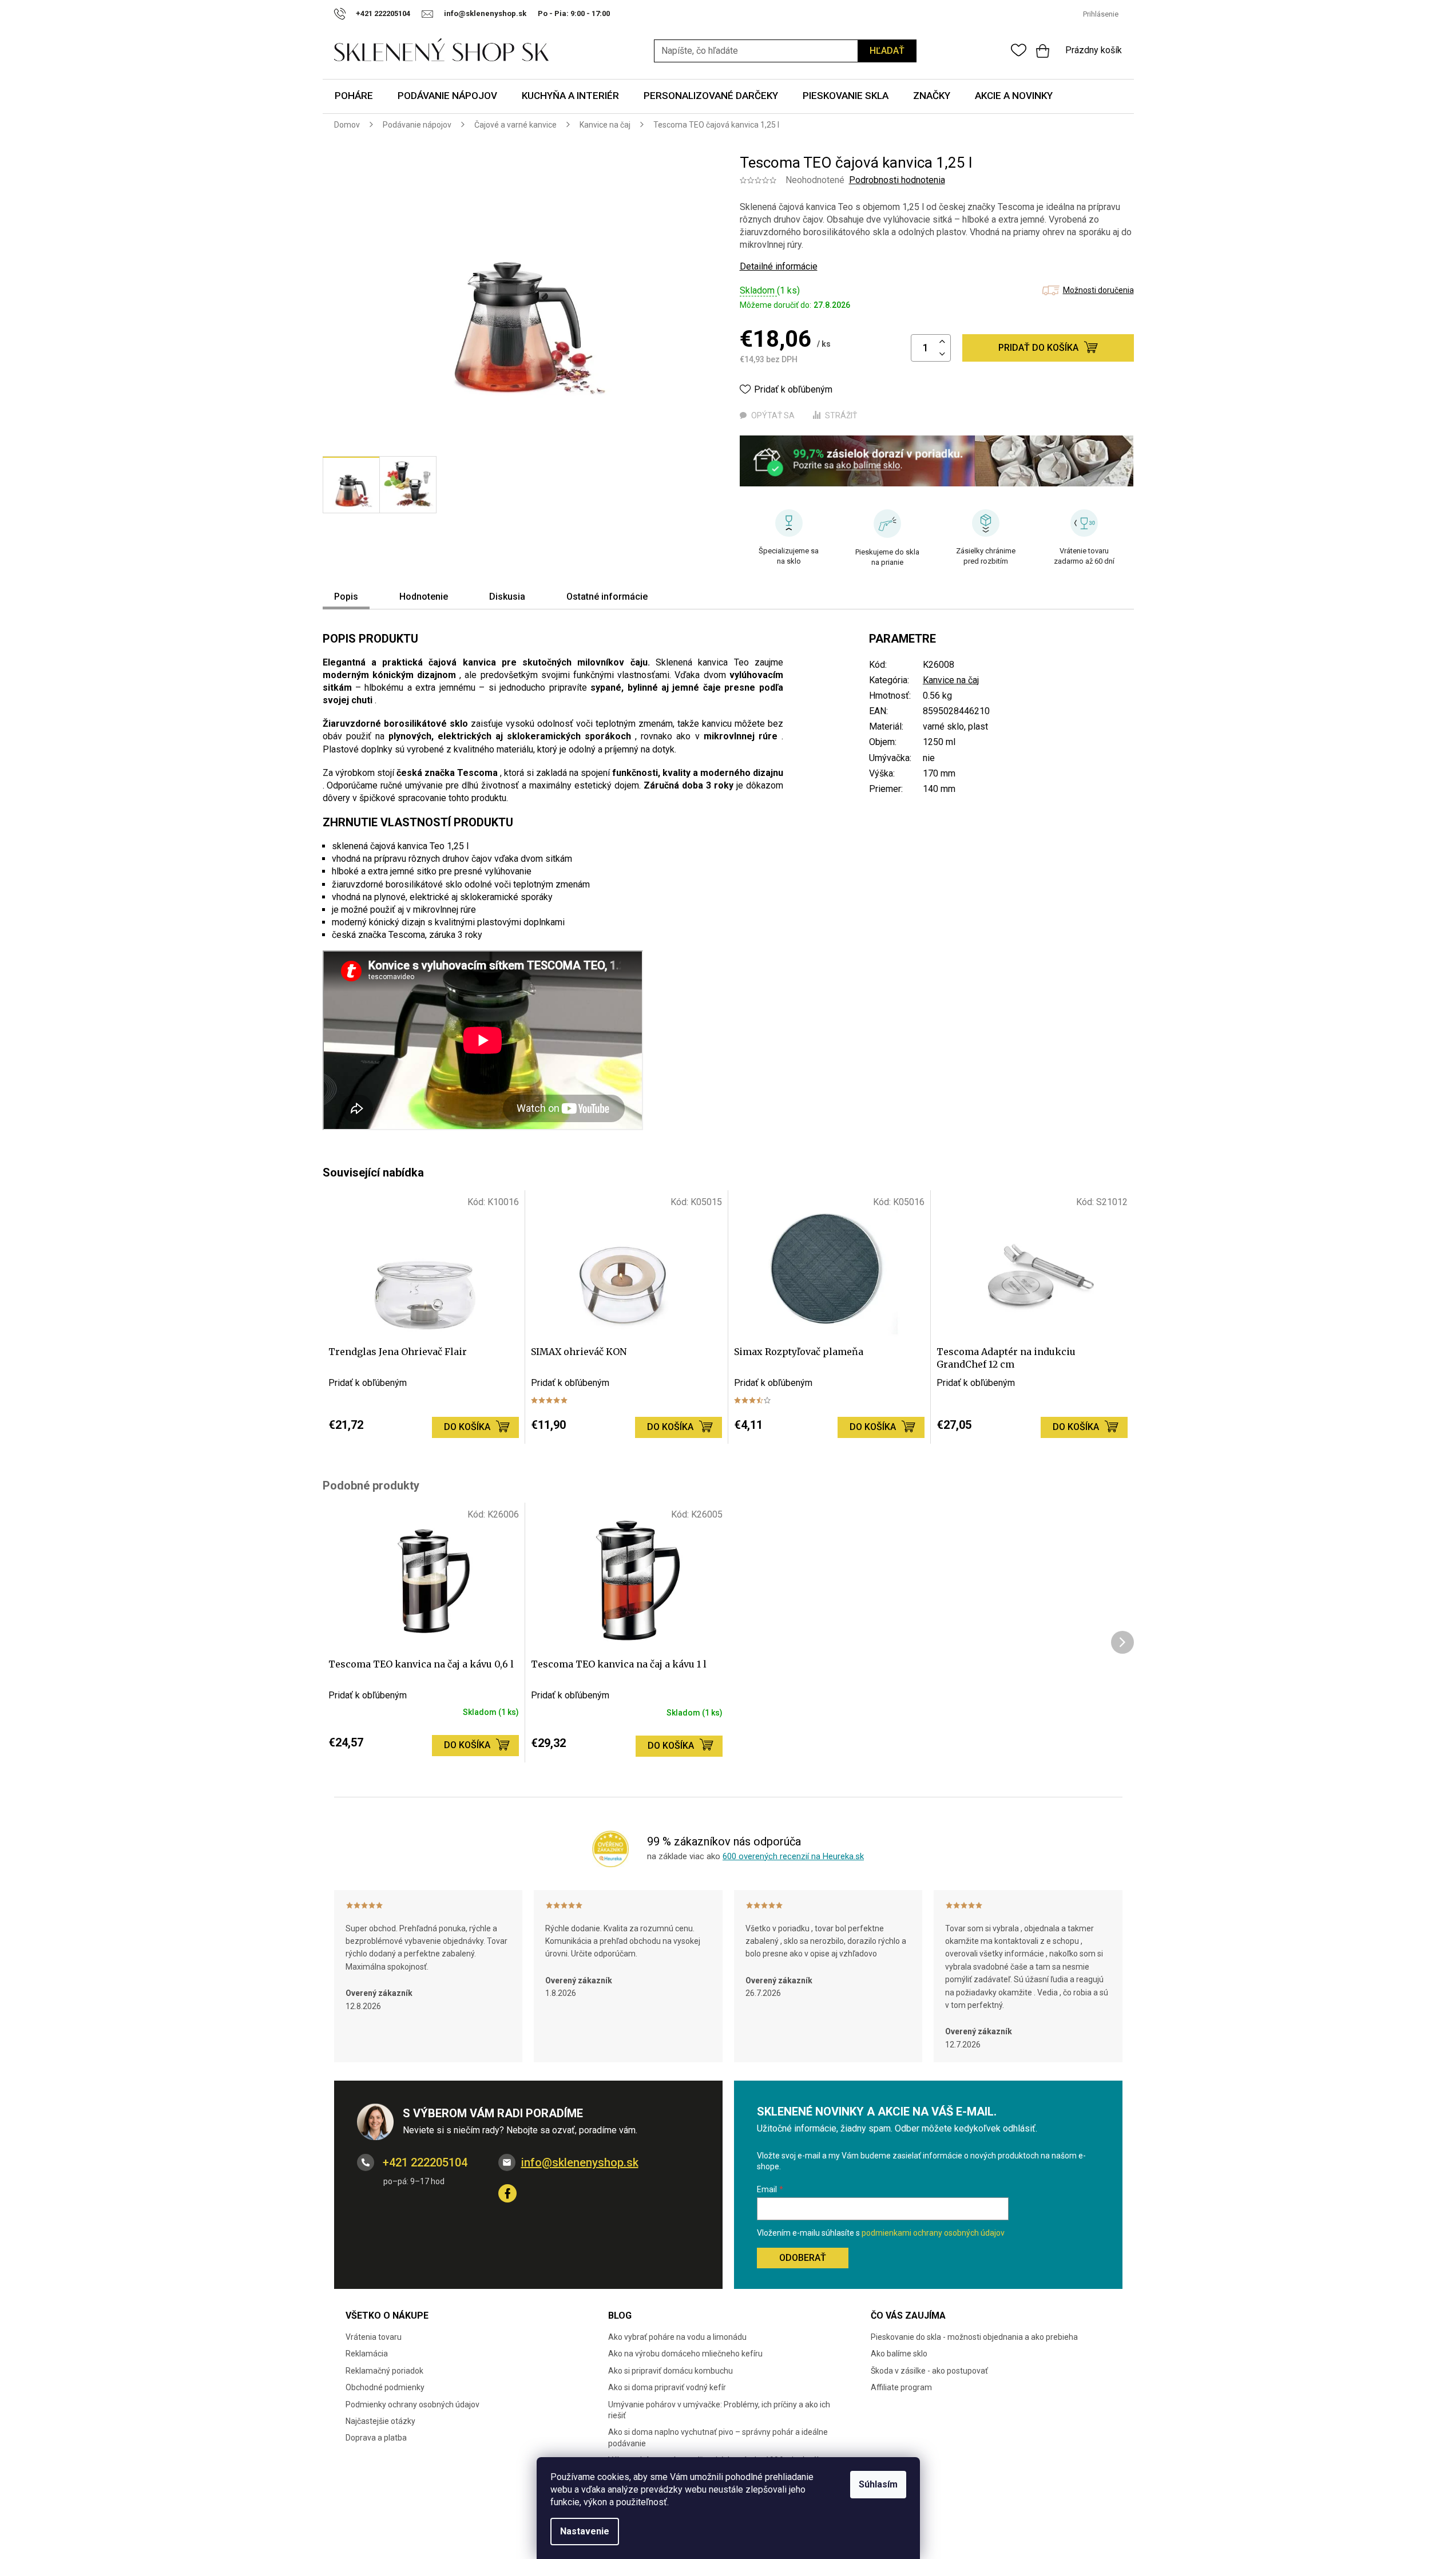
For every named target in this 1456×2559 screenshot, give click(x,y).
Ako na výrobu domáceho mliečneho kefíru (685, 2354)
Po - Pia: (554, 13)
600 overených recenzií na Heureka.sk (793, 1856)
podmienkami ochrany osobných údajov (933, 2233)
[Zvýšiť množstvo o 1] (942, 342)
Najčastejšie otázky (380, 2421)
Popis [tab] (346, 597)
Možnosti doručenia (1098, 290)
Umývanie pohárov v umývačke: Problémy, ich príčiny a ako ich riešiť (719, 2410)
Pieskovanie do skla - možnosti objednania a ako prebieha (974, 2337)
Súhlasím (878, 2484)
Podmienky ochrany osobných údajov (412, 2404)
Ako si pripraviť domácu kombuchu (671, 2371)
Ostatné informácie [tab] (607, 597)
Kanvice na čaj (951, 680)
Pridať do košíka (1038, 348)
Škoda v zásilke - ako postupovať (929, 2371)
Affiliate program (901, 2387)
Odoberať (803, 2258)
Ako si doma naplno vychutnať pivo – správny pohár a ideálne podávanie (718, 2437)
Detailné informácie (779, 266)
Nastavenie (585, 2531)
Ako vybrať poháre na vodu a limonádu (677, 2337)
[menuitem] (354, 96)
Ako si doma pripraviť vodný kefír (667, 2387)
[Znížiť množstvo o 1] (942, 354)
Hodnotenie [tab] (424, 597)
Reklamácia (367, 2354)
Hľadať (887, 51)
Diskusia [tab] (507, 597)
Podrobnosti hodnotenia (897, 180)
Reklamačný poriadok (384, 2371)
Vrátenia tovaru (374, 2337)
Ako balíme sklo (899, 2354)
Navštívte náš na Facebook (507, 2193)
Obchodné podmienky (385, 2387)
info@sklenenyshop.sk (580, 2162)
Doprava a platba (376, 2438)
